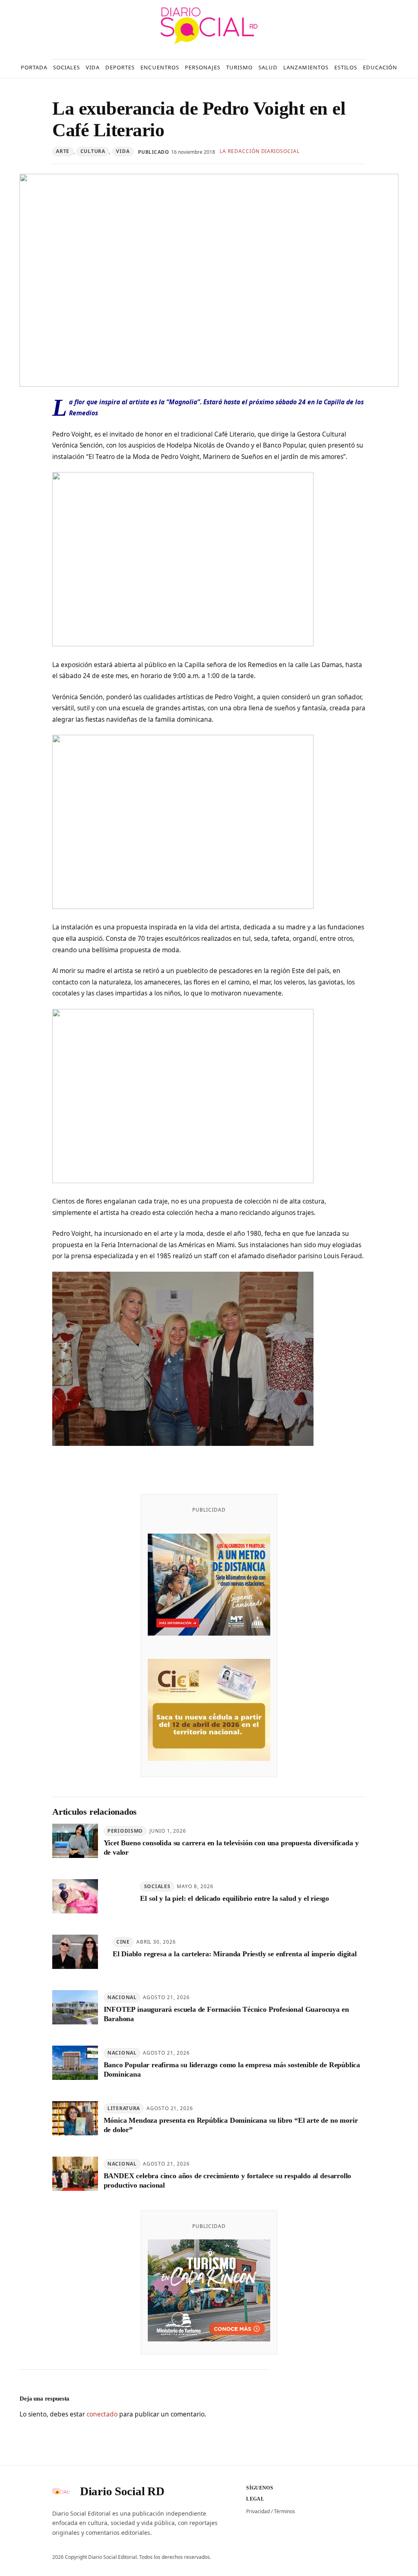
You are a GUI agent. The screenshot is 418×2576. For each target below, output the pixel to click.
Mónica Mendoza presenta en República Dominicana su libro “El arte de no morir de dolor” (231, 2125)
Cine (123, 1942)
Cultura (93, 151)
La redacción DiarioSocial (260, 151)
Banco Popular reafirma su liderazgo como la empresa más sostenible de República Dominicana (232, 2069)
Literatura (124, 2108)
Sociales (157, 1886)
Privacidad (258, 2511)
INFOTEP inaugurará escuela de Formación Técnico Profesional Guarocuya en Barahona (226, 2014)
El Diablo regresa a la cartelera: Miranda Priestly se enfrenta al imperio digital (235, 1954)
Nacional (122, 1997)
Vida (123, 151)
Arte (63, 151)
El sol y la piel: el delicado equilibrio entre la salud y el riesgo (235, 1898)
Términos (285, 2511)
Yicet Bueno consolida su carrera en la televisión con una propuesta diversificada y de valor (231, 1848)
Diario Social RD (122, 2491)
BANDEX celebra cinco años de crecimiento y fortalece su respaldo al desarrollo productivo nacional (228, 2180)
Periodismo (125, 1831)
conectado (102, 2414)
